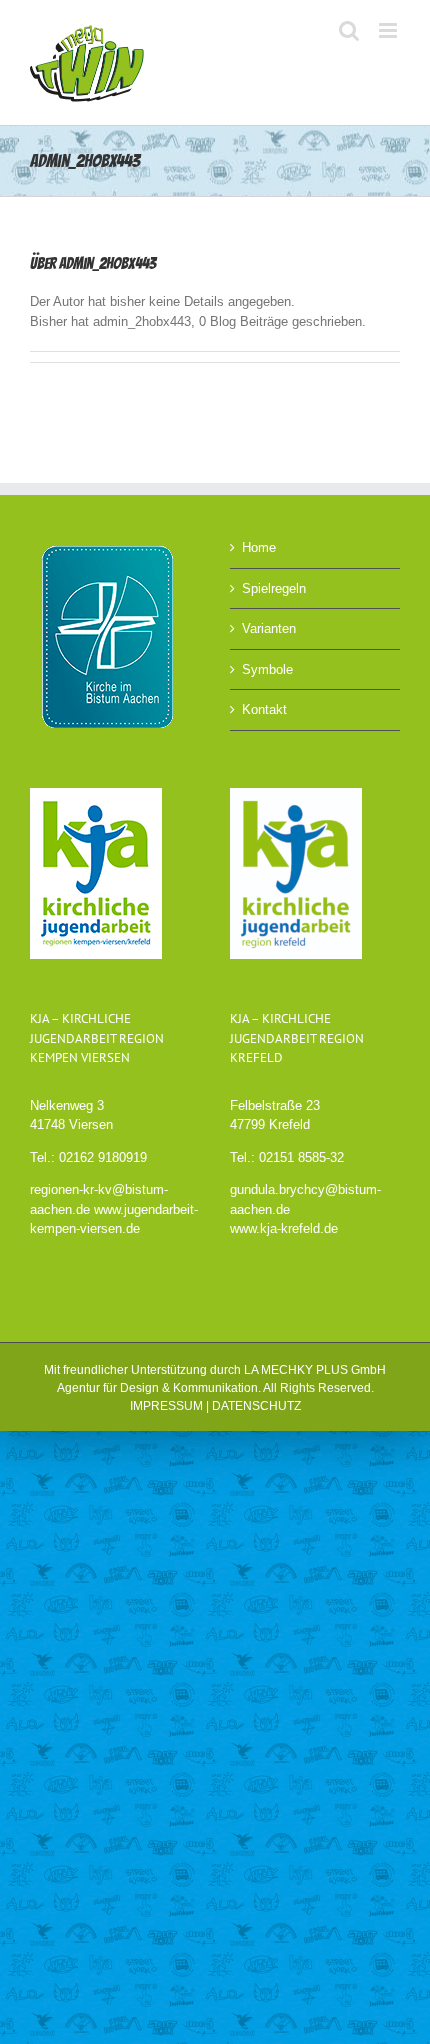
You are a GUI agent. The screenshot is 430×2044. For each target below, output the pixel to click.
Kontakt (264, 709)
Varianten (269, 628)
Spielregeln (274, 588)
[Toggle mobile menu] (389, 30)
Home (259, 547)
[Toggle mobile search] (349, 30)
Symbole (267, 669)
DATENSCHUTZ (256, 1406)
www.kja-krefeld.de (284, 1228)
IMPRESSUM (166, 1406)
